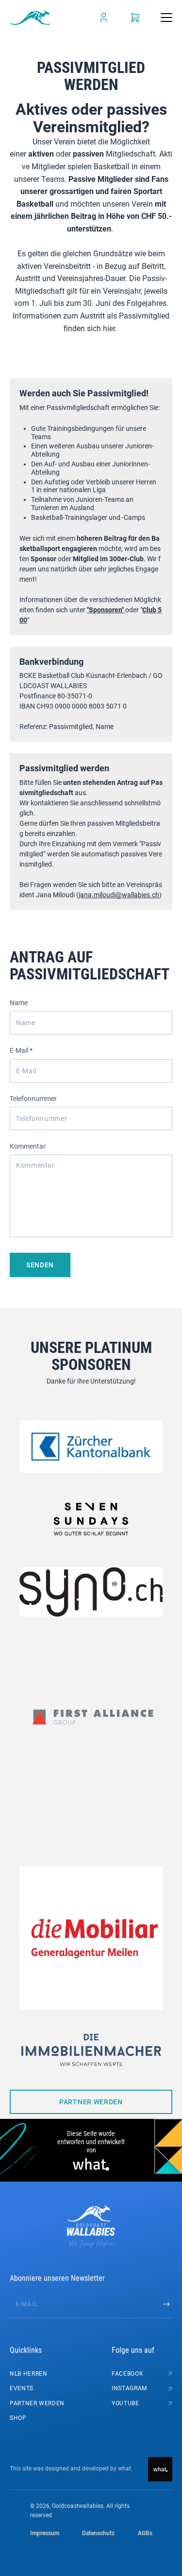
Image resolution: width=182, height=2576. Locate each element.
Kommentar (28, 1146)
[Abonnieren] (166, 2304)
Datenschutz (98, 2533)
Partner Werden (91, 2102)
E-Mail (21, 1050)
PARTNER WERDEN (37, 2403)
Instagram (129, 2388)
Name (19, 1003)
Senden (40, 1265)
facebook (127, 2374)
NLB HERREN (29, 2374)
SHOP (18, 2418)
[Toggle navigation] (166, 18)
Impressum (45, 2533)
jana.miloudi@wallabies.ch (119, 895)
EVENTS (22, 2388)
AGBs (145, 2533)
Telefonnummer (33, 1099)
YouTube (125, 2403)
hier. (110, 329)
